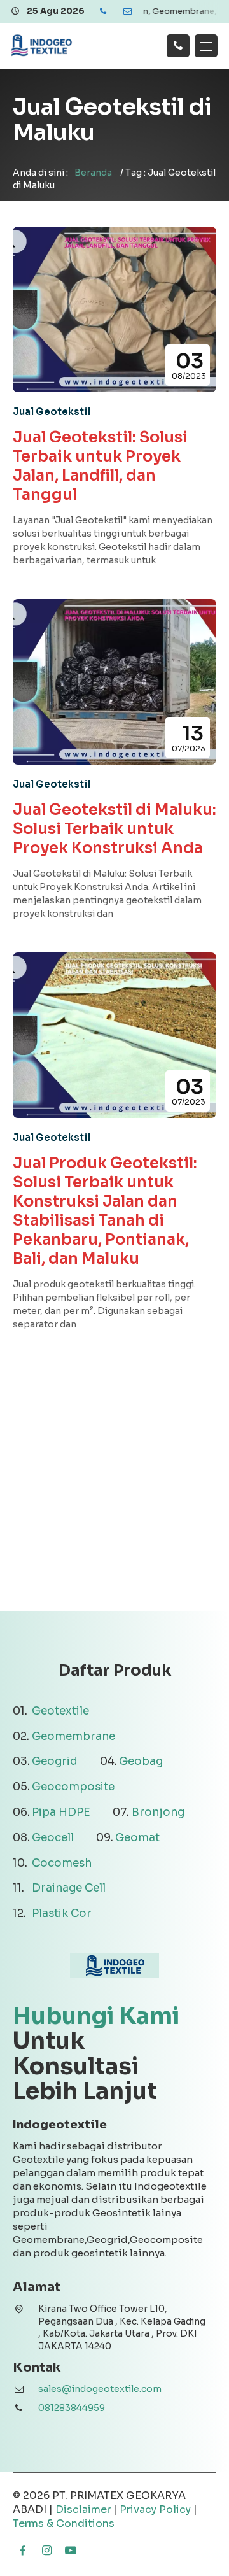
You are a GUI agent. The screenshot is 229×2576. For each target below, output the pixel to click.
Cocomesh (62, 1863)
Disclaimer (83, 2509)
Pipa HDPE (61, 1812)
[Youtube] (71, 2551)
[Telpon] (103, 11)
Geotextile (60, 1711)
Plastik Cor (62, 1914)
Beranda (93, 173)
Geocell (53, 1838)
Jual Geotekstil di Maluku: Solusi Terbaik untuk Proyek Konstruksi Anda (114, 829)
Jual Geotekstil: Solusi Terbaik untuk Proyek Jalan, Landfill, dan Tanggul (100, 466)
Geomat (137, 1838)
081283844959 (72, 2408)
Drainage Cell (69, 1888)
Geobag (141, 1761)
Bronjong (158, 1812)
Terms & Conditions (64, 2523)
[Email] (127, 11)
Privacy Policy (155, 2509)
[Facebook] (22, 2551)
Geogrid (55, 1761)
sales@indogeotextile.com (100, 2389)
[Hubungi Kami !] (178, 46)
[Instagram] (46, 2551)
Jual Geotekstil (52, 412)
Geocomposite (73, 1787)
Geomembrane (73, 1737)
